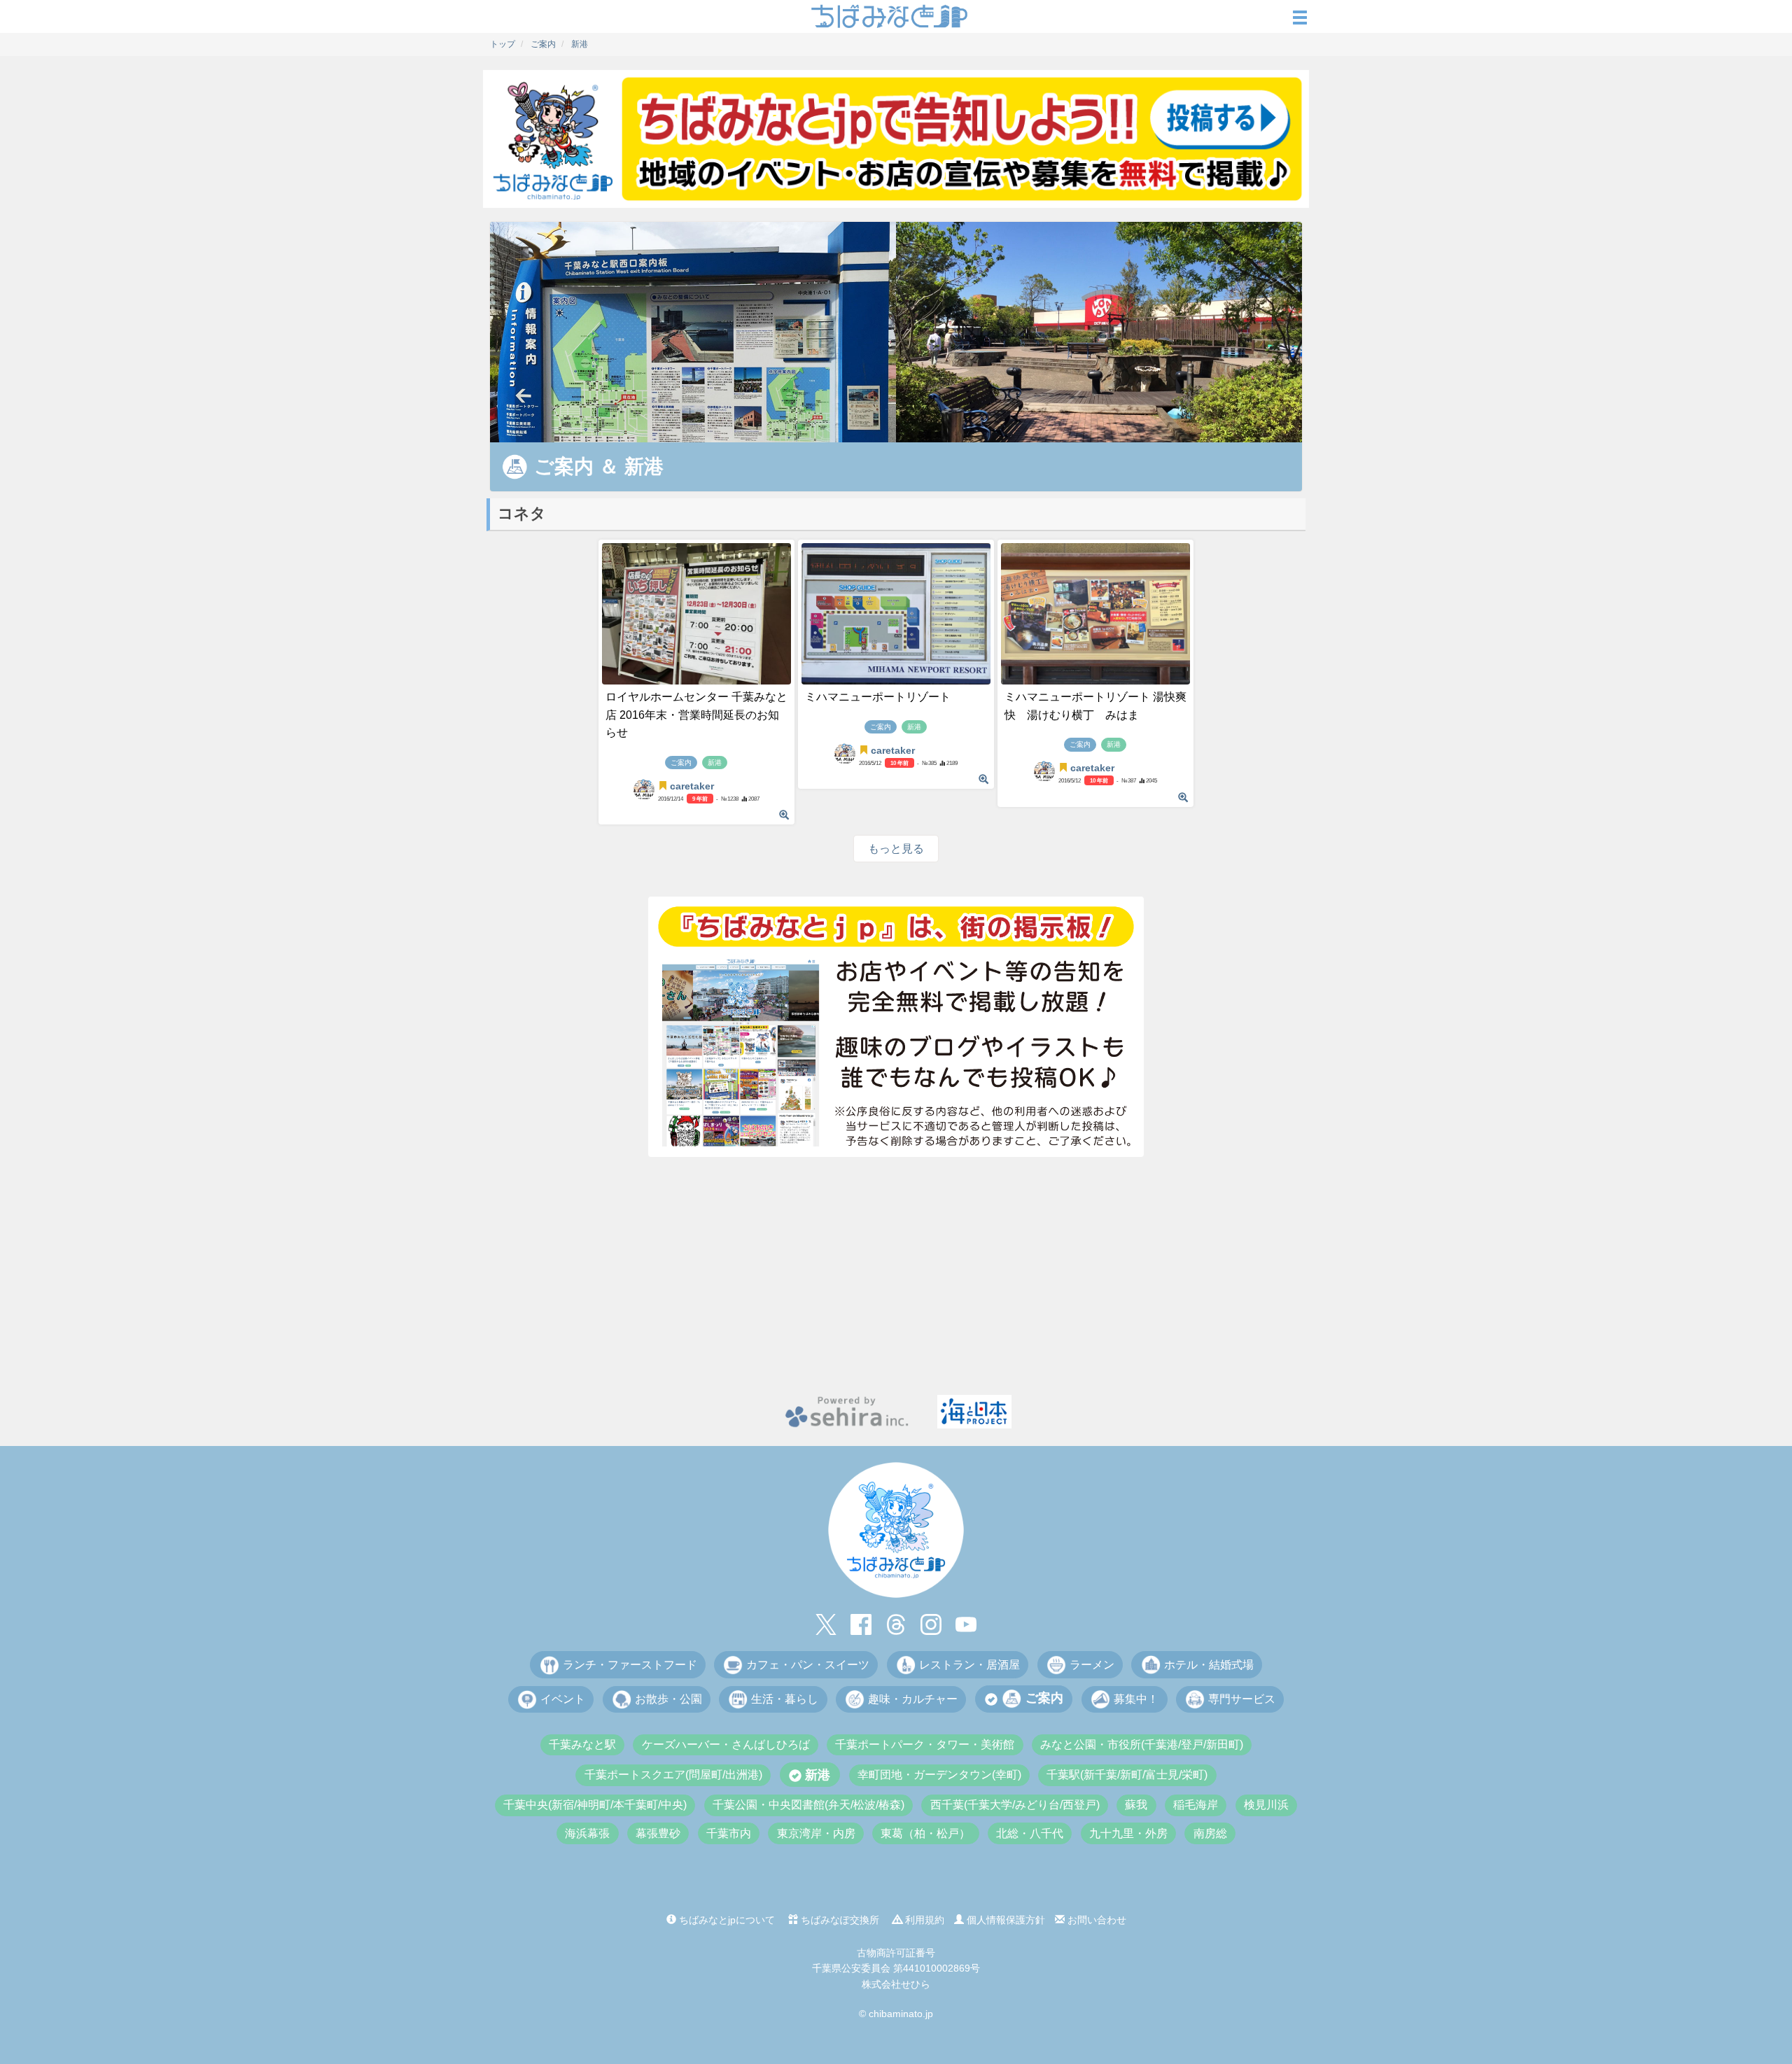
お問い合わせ (1095, 1920)
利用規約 (923, 1920)
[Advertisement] (896, 1276)
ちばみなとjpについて (726, 1920)
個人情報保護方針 (1004, 1920)
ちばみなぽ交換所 (839, 1920)
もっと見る (896, 849)
